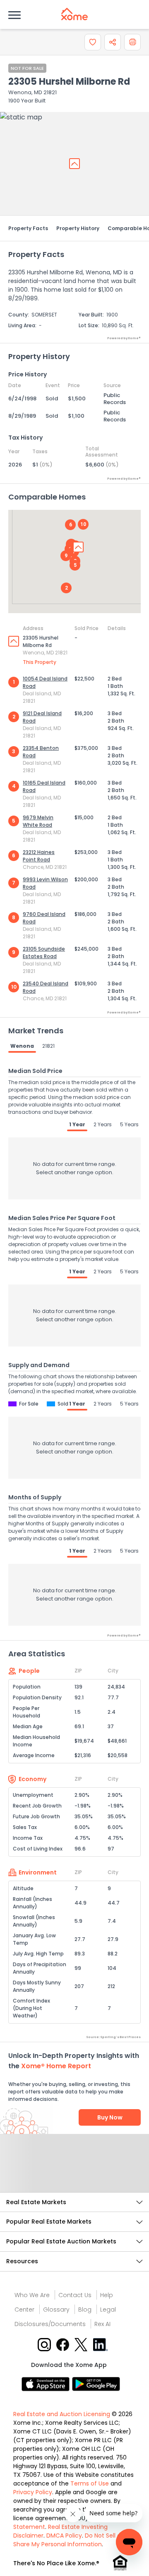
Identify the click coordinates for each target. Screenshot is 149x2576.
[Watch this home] (93, 42)
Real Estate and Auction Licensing (62, 2414)
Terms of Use (90, 2483)
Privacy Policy (33, 2492)
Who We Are (32, 2295)
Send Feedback (75, 2172)
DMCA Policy (64, 2536)
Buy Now (110, 2117)
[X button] (82, 2344)
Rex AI (102, 2324)
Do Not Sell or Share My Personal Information (68, 2540)
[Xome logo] (74, 14)
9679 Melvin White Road (38, 821)
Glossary (56, 2310)
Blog (85, 2310)
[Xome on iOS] (47, 2383)
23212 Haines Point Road (39, 856)
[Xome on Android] (96, 2383)
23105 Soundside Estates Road (44, 953)
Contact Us (75, 2295)
